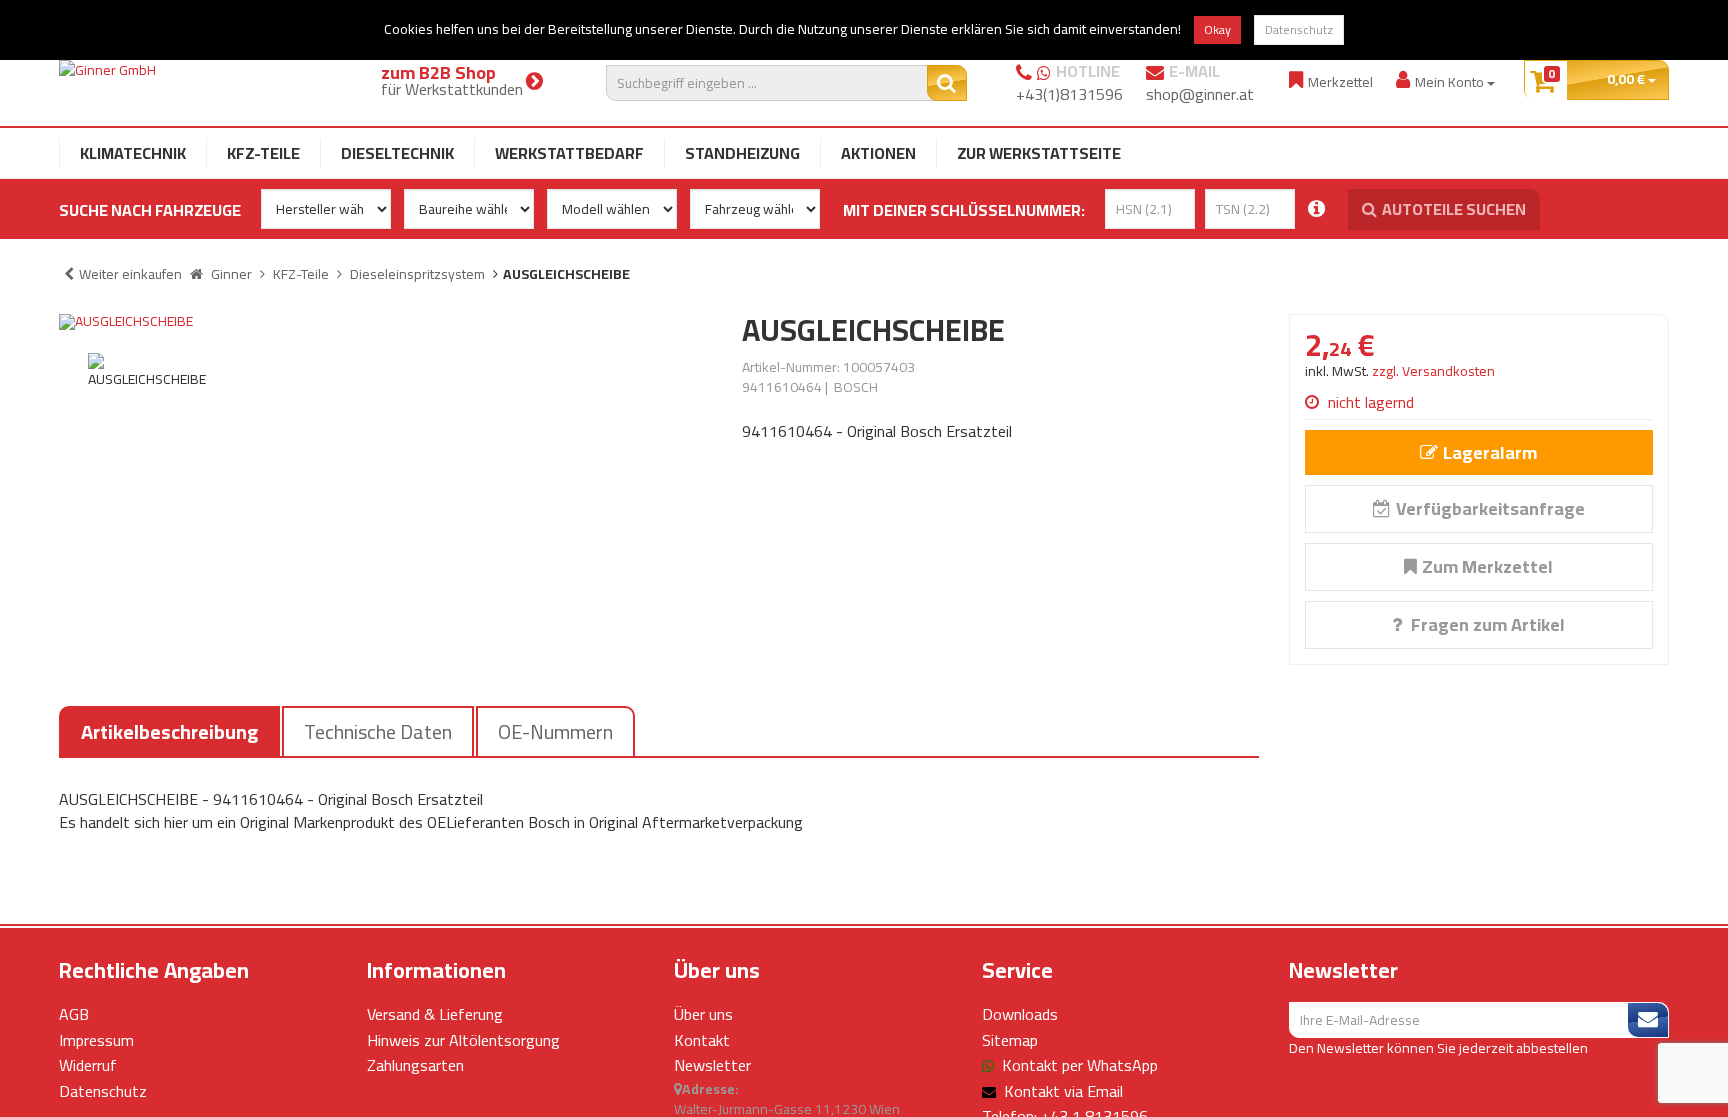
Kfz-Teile (263, 153)
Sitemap (1010, 1040)
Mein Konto (1451, 81)
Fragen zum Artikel (1486, 624)
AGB (74, 1014)
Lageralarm (1490, 452)
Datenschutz (1299, 29)
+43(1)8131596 (1069, 94)
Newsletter (712, 1065)
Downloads (1020, 1014)
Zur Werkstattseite (1039, 153)
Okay (1217, 29)
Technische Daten (378, 731)
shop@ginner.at (1200, 94)
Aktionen (878, 153)
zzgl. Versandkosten (1433, 371)
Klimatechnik (133, 153)
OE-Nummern (555, 731)
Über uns (703, 1014)
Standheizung (742, 153)
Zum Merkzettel (1487, 566)
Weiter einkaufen (130, 274)
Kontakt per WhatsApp (1080, 1065)
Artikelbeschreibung (169, 731)
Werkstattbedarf (569, 153)
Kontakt (702, 1040)
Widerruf (88, 1065)
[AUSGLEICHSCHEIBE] (385, 322)
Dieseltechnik (397, 153)
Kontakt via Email (1063, 1091)
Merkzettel (1340, 81)
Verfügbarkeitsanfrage (1490, 508)
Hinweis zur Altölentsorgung (463, 1040)
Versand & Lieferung (435, 1014)
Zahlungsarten (415, 1065)
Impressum (96, 1040)
